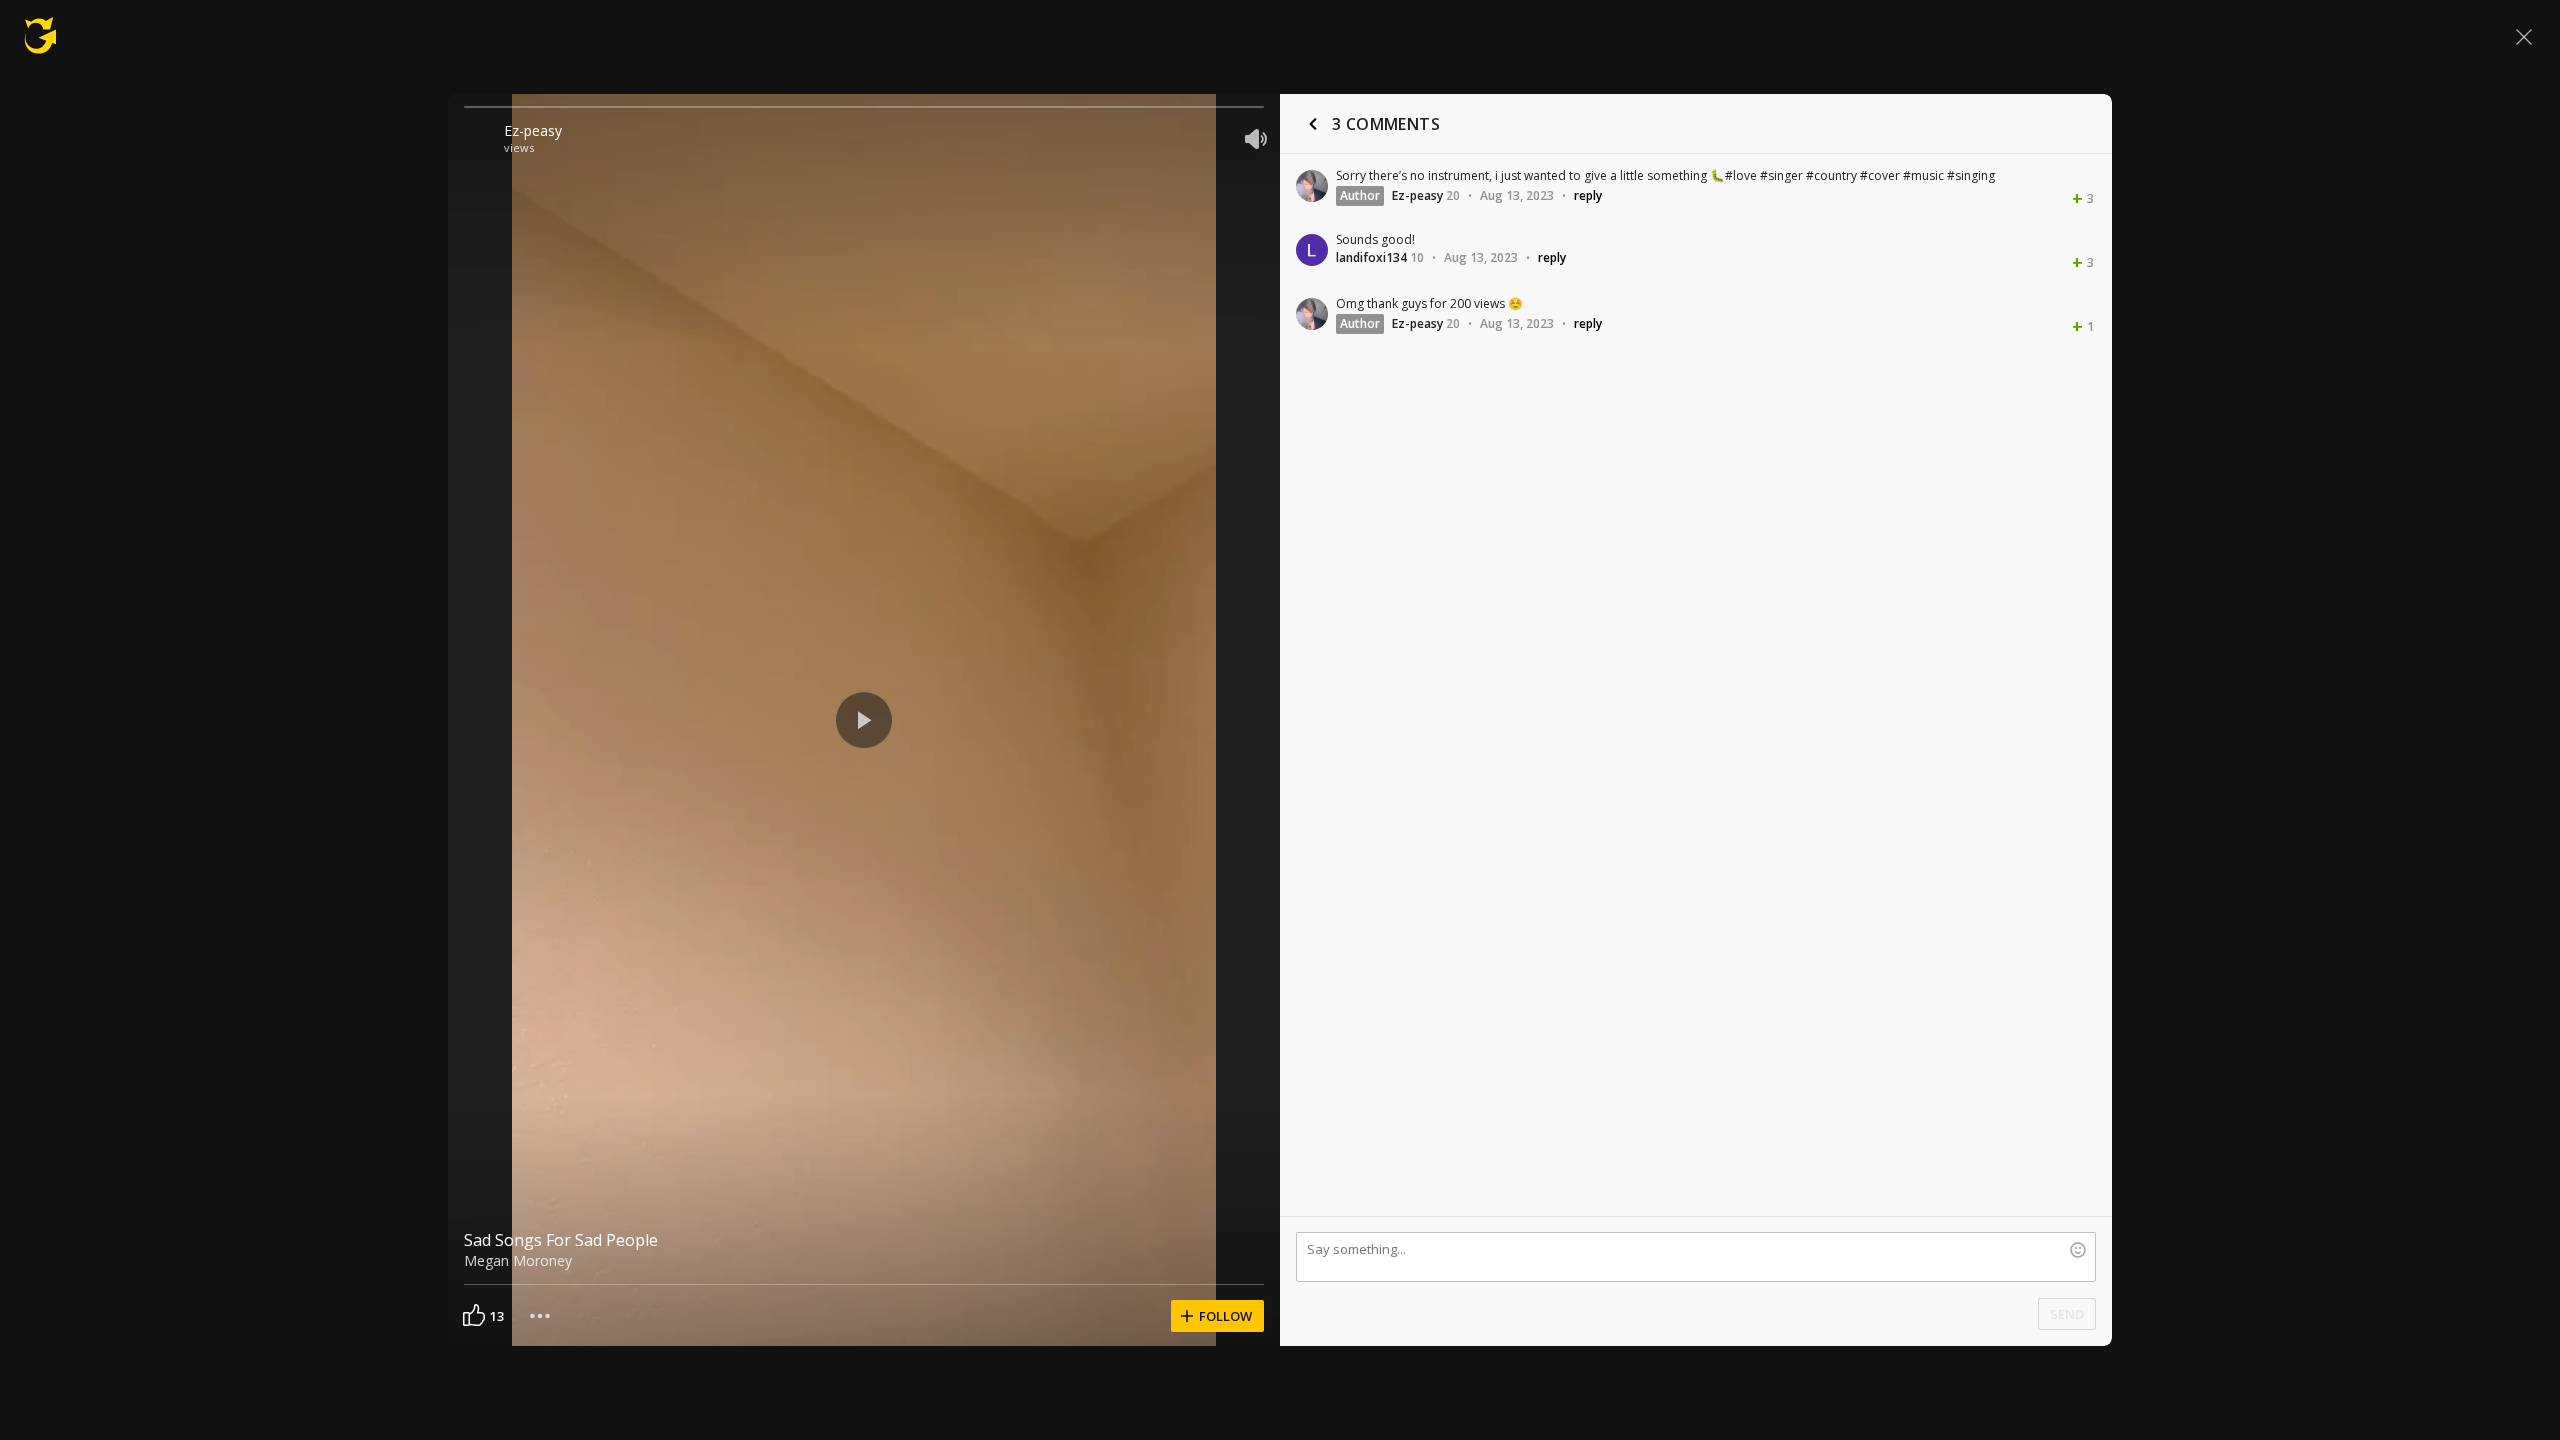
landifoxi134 (1371, 257)
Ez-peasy (533, 130)
